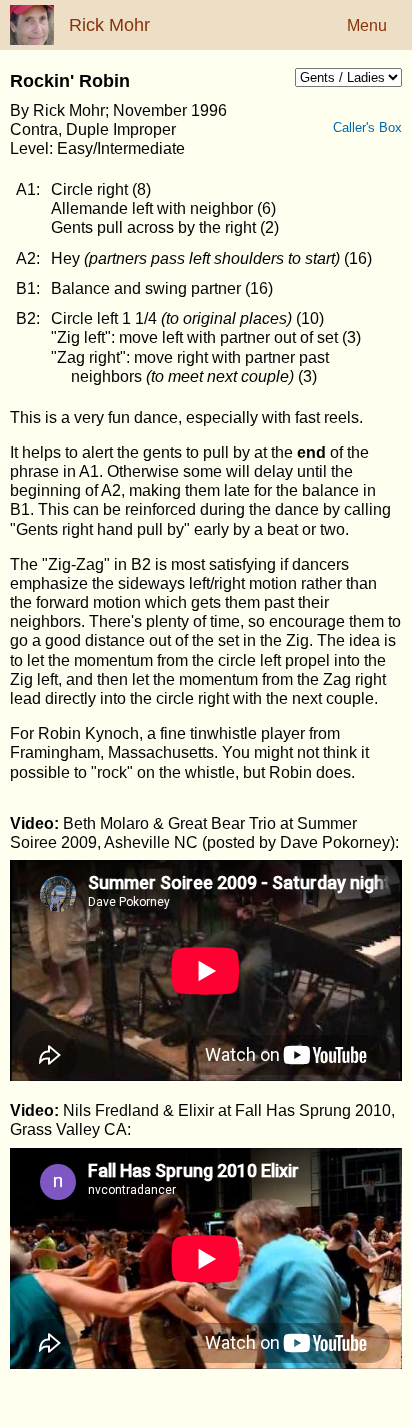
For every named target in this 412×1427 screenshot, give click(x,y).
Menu (367, 25)
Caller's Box (377, 127)
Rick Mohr (109, 25)
